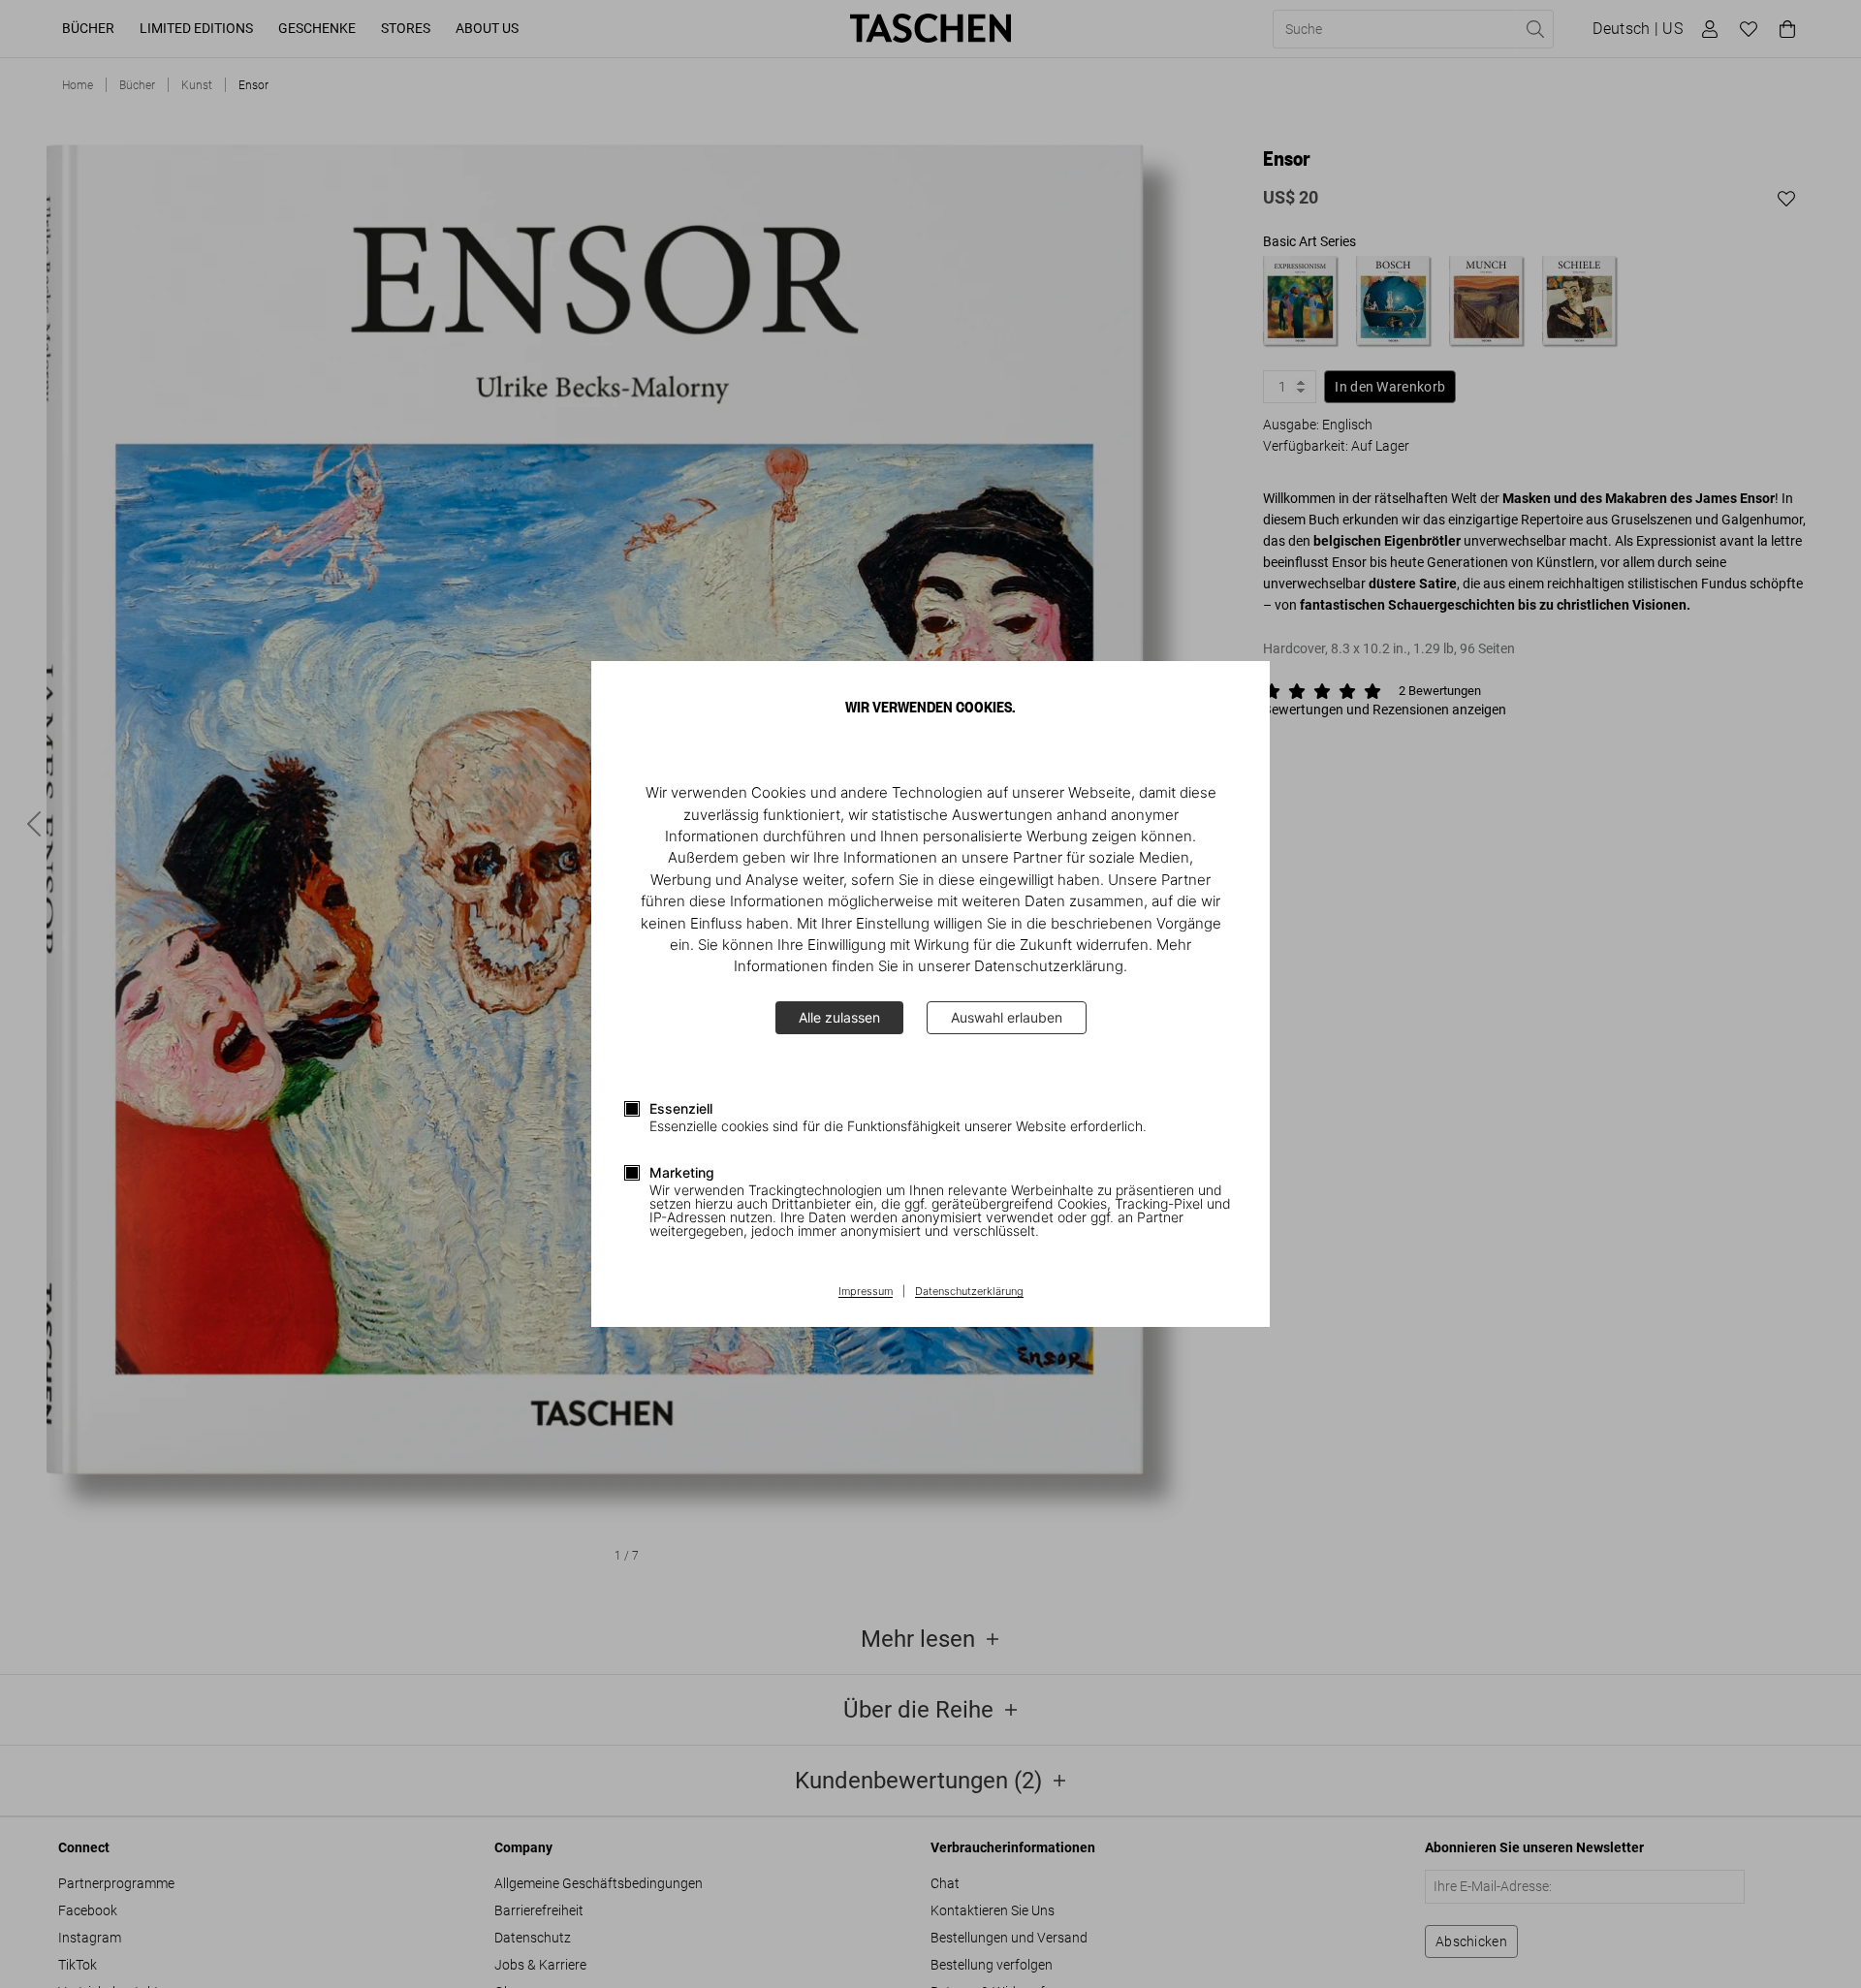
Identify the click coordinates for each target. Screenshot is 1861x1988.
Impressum (866, 1292)
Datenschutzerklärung (969, 1292)
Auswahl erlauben (1007, 1017)
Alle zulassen (839, 1017)
